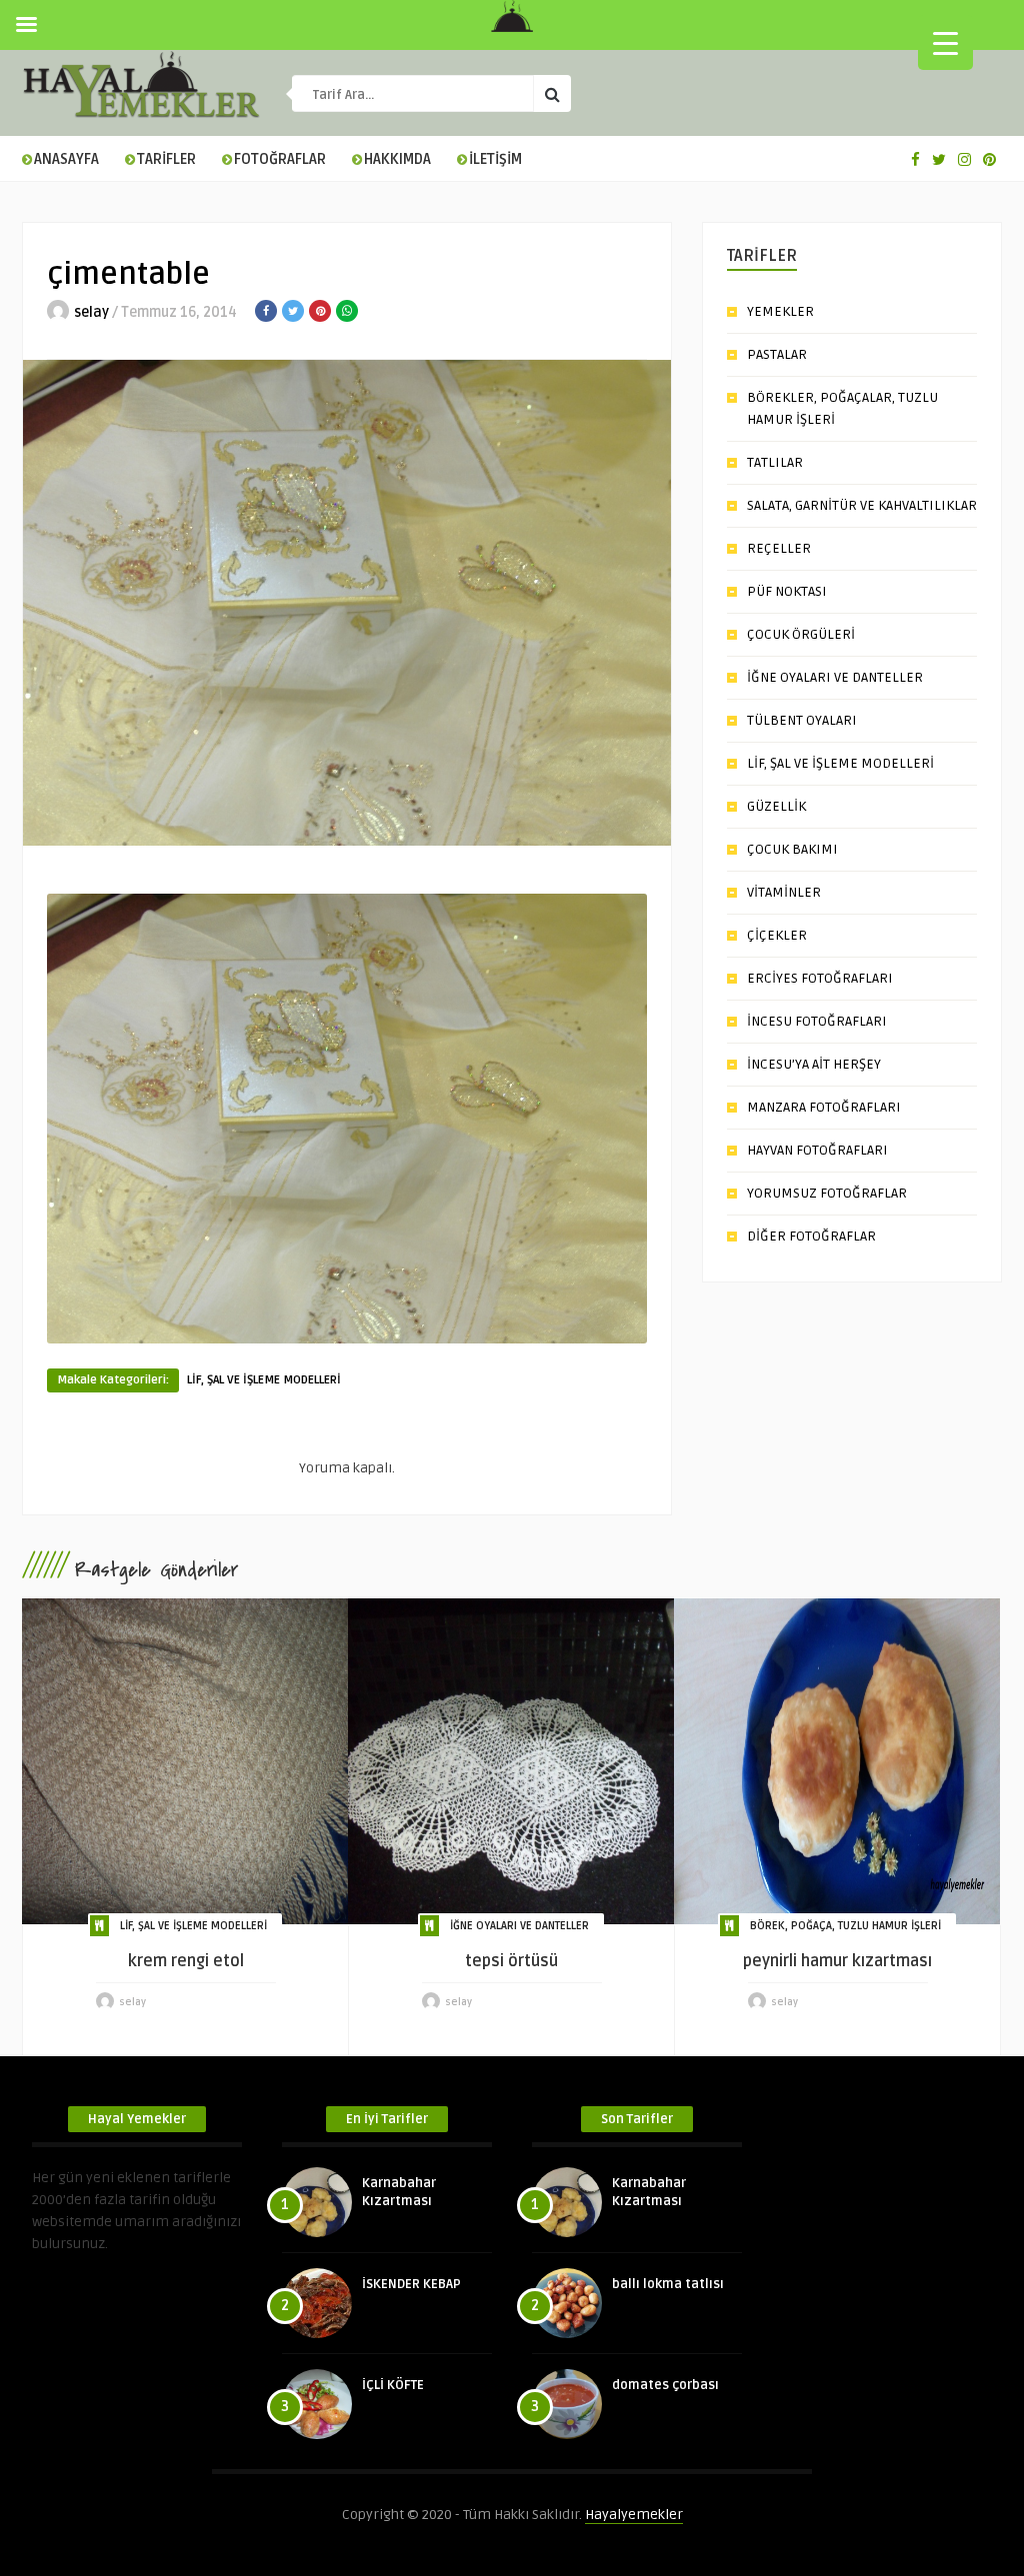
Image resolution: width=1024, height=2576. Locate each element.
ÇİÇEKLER (777, 935)
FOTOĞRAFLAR (280, 159)
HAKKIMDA (397, 159)
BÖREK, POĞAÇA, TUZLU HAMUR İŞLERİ (845, 1926)
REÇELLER (779, 548)
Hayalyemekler (634, 2515)
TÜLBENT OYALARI (802, 720)
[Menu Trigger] (945, 42)
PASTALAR (777, 354)
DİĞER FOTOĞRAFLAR (811, 1236)
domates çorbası (665, 2385)
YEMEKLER (780, 311)
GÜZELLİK (776, 806)
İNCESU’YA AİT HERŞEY (814, 1064)
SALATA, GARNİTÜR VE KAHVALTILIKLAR (862, 505)
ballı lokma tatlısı (668, 2284)
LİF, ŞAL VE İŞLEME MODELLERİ (264, 1380)
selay (91, 312)
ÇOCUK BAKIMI (792, 849)
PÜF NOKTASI (787, 591)
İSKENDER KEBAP (411, 2284)
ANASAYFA (66, 159)
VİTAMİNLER (784, 892)
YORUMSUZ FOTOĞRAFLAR (827, 1193)
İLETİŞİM (495, 159)
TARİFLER (166, 159)
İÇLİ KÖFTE (393, 2385)
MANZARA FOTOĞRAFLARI (824, 1107)
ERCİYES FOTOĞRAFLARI (820, 978)
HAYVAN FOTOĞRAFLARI (817, 1150)
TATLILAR (775, 462)
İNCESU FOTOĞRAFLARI (817, 1021)
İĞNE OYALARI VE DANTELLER (835, 677)
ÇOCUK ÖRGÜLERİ (801, 634)
